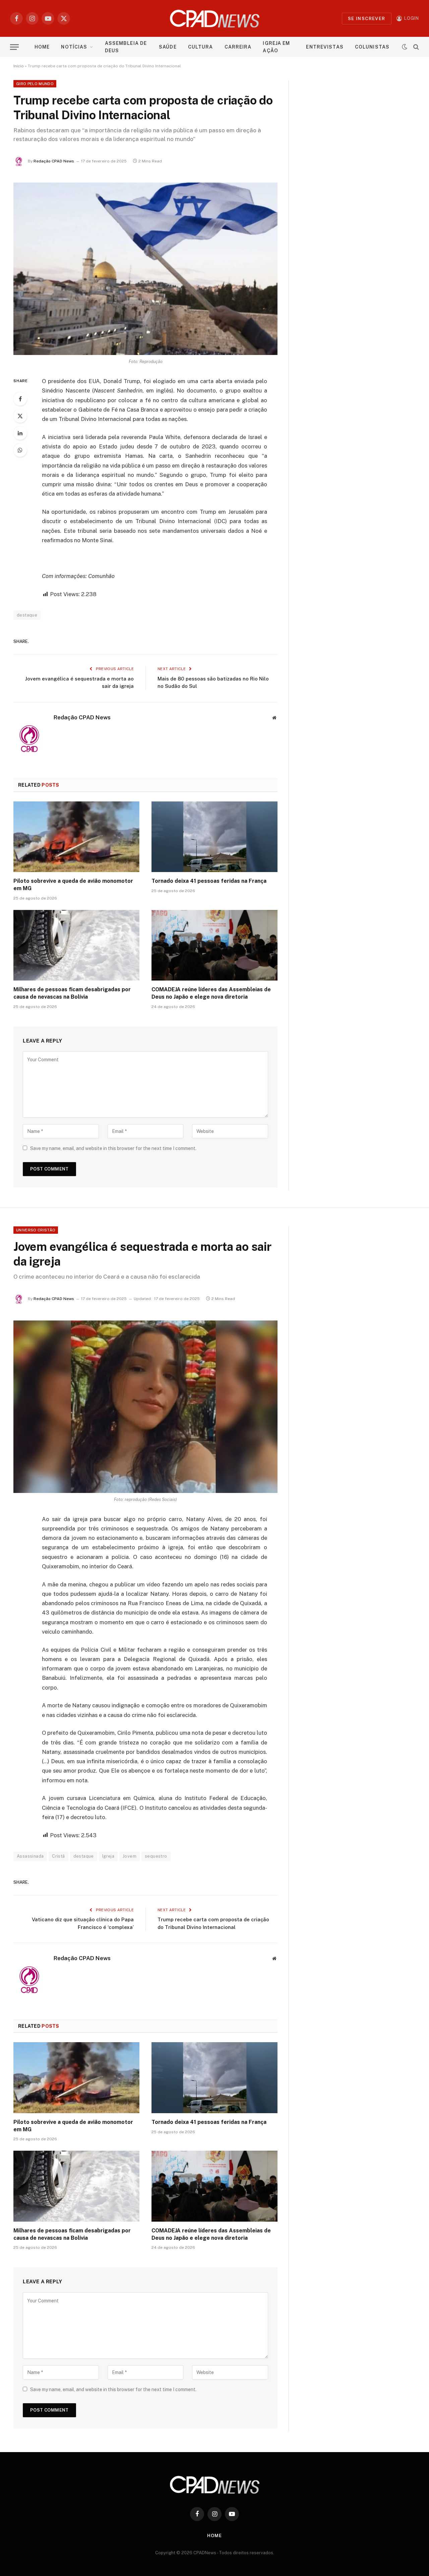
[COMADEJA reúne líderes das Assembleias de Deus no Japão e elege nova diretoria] (214, 945)
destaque (84, 1856)
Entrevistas (325, 47)
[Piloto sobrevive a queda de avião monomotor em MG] (76, 837)
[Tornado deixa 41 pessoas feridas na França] (214, 837)
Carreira (238, 47)
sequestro (156, 1856)
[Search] (415, 47)
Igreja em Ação (276, 47)
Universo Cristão (36, 1230)
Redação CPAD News (54, 161)
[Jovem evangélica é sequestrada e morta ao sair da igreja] (145, 1407)
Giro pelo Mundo (35, 84)
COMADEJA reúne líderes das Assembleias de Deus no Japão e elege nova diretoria (211, 993)
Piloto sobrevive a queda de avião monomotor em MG (73, 885)
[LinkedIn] (20, 433)
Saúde (168, 47)
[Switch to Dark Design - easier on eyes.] (405, 47)
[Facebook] (20, 399)
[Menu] (14, 47)
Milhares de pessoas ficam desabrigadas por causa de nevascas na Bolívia (72, 993)
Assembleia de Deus (126, 47)
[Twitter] (20, 416)
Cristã (58, 1856)
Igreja (108, 1856)
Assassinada (30, 1856)
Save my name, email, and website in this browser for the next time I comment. (113, 1148)
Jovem (130, 1856)
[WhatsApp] (20, 450)
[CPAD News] (215, 18)
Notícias (74, 47)
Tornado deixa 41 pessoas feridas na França (209, 881)
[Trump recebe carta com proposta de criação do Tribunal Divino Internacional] (145, 269)
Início (19, 66)
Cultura (201, 47)
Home (42, 47)
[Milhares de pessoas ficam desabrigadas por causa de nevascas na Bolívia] (76, 945)
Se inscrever (367, 19)
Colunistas (372, 47)
